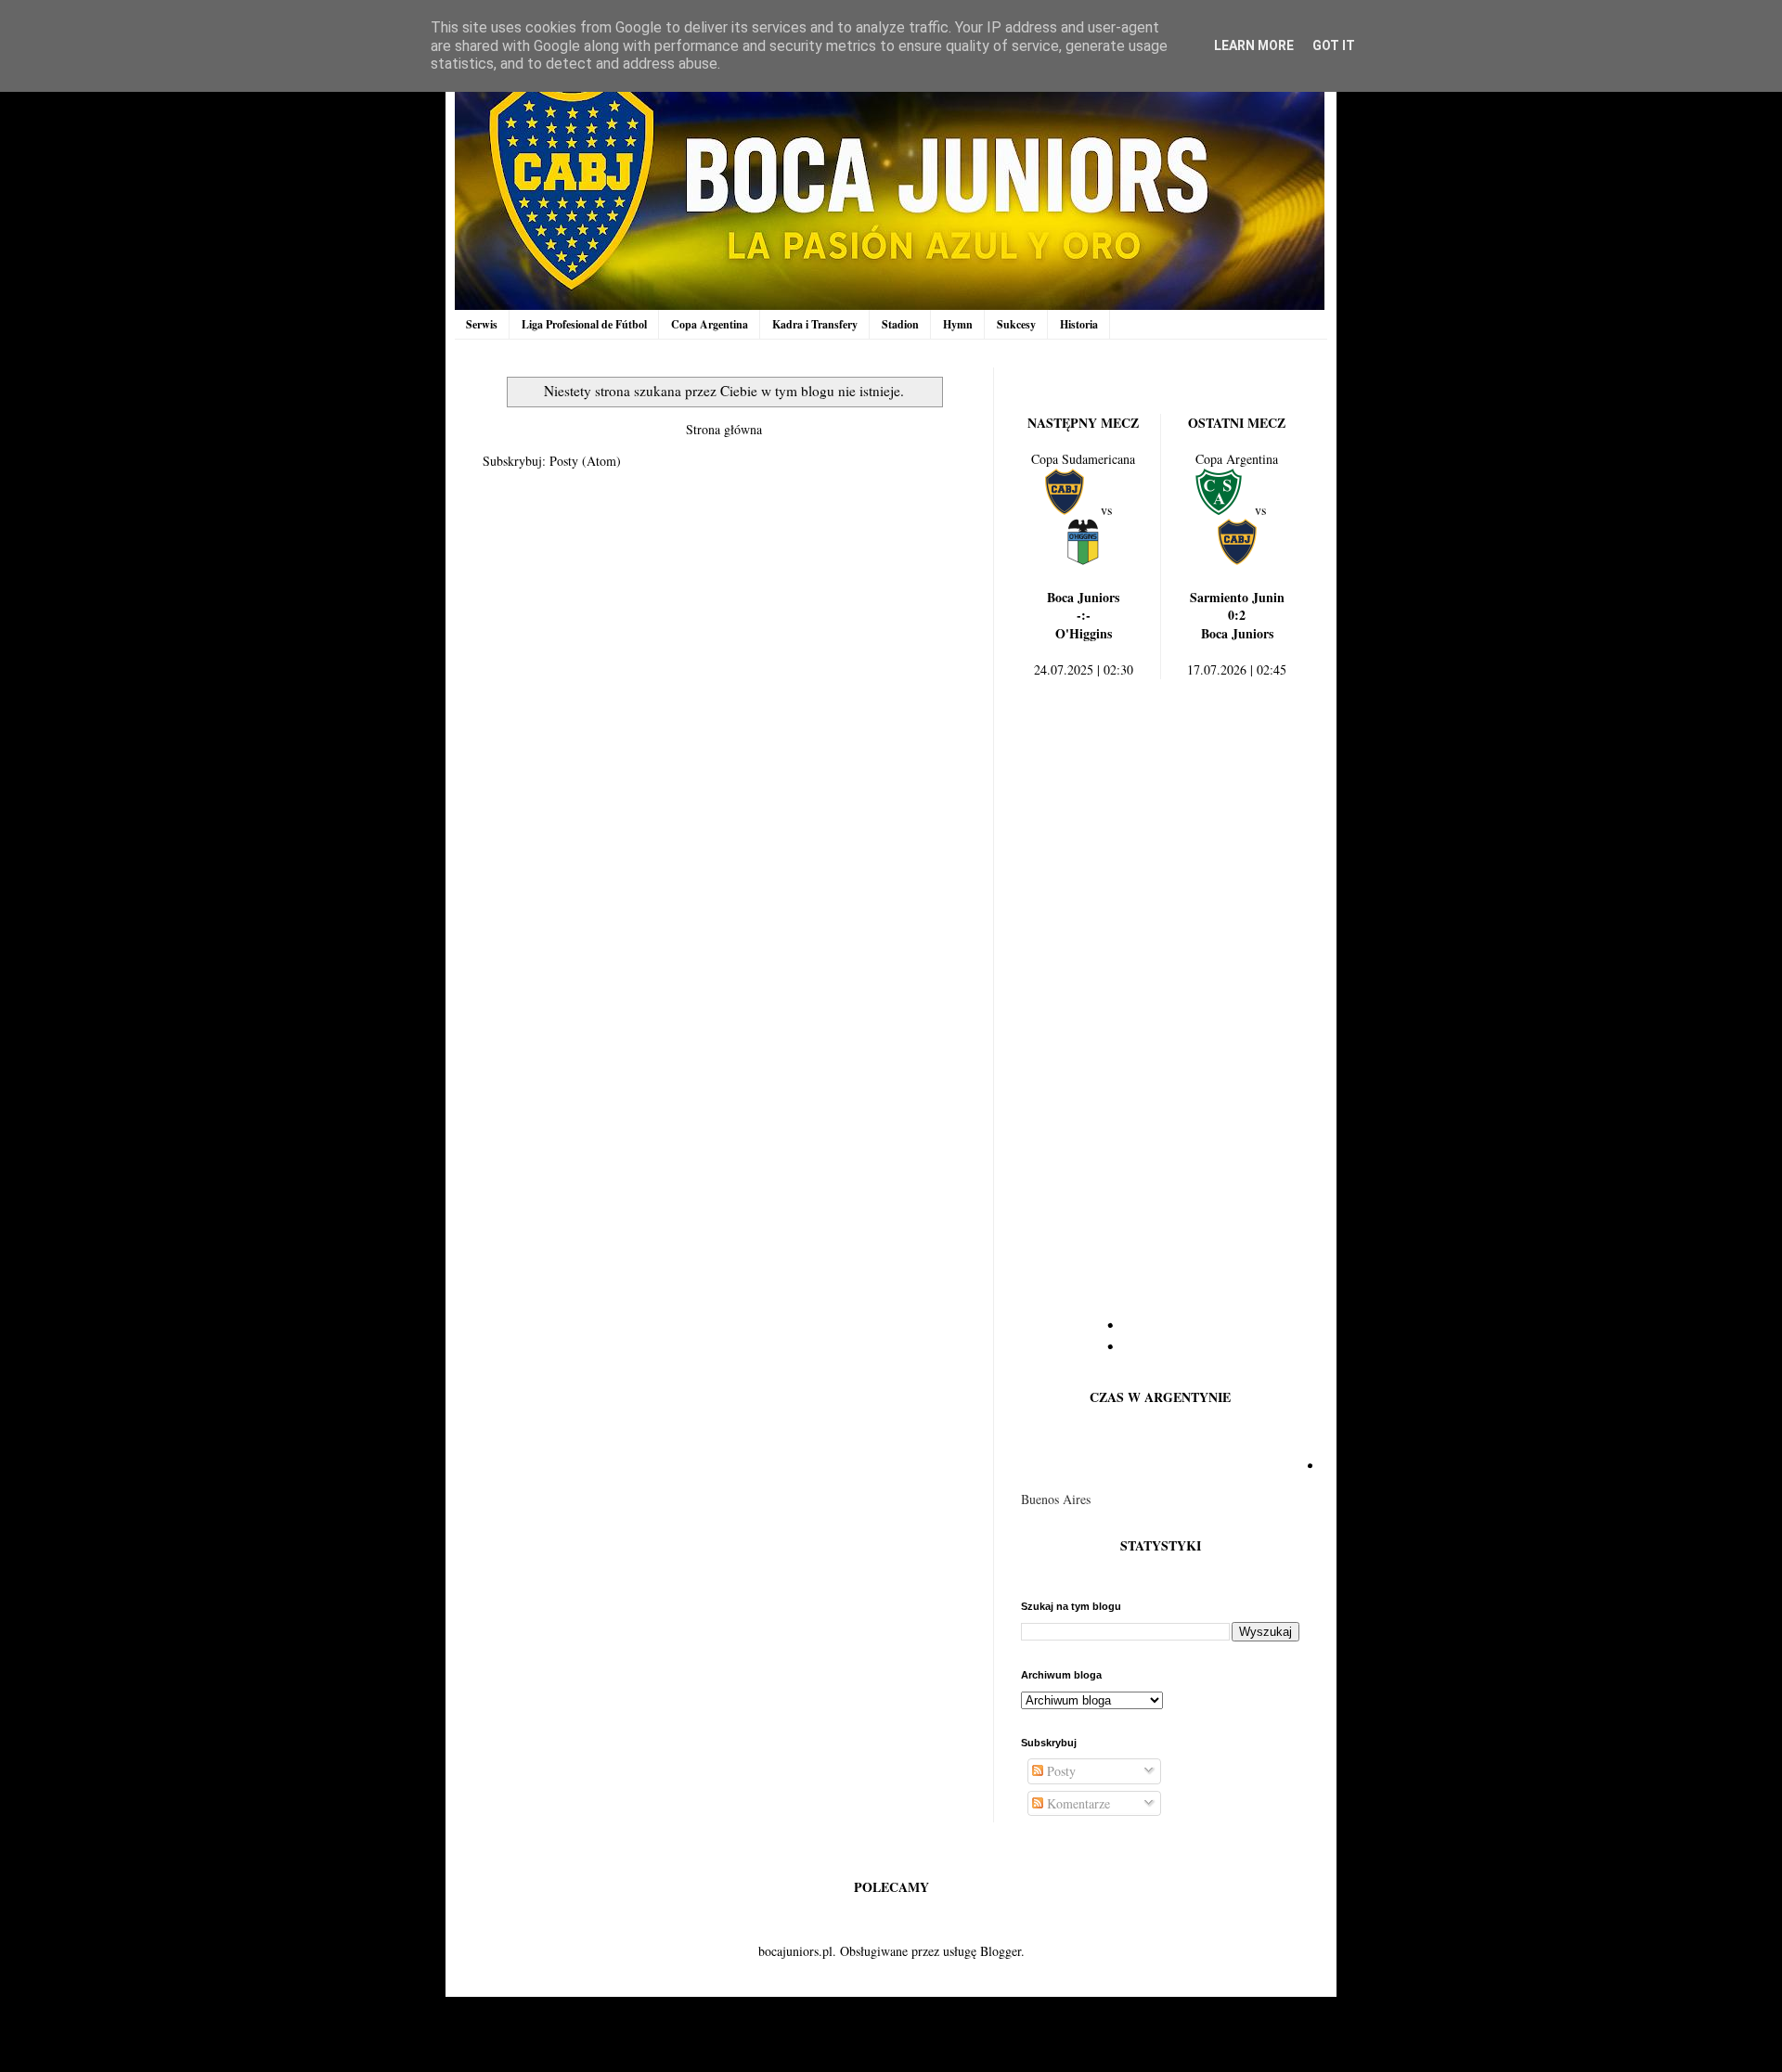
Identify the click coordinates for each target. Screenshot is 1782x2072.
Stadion (900, 324)
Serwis (482, 324)
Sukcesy (1016, 324)
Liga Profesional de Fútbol (584, 324)
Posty (1059, 1771)
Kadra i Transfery (815, 324)
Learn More (1254, 45)
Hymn (958, 324)
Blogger (1001, 1951)
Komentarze (1077, 1803)
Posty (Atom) (585, 461)
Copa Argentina (710, 324)
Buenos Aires (1056, 1499)
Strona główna (724, 429)
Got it (1334, 45)
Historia (1079, 324)
